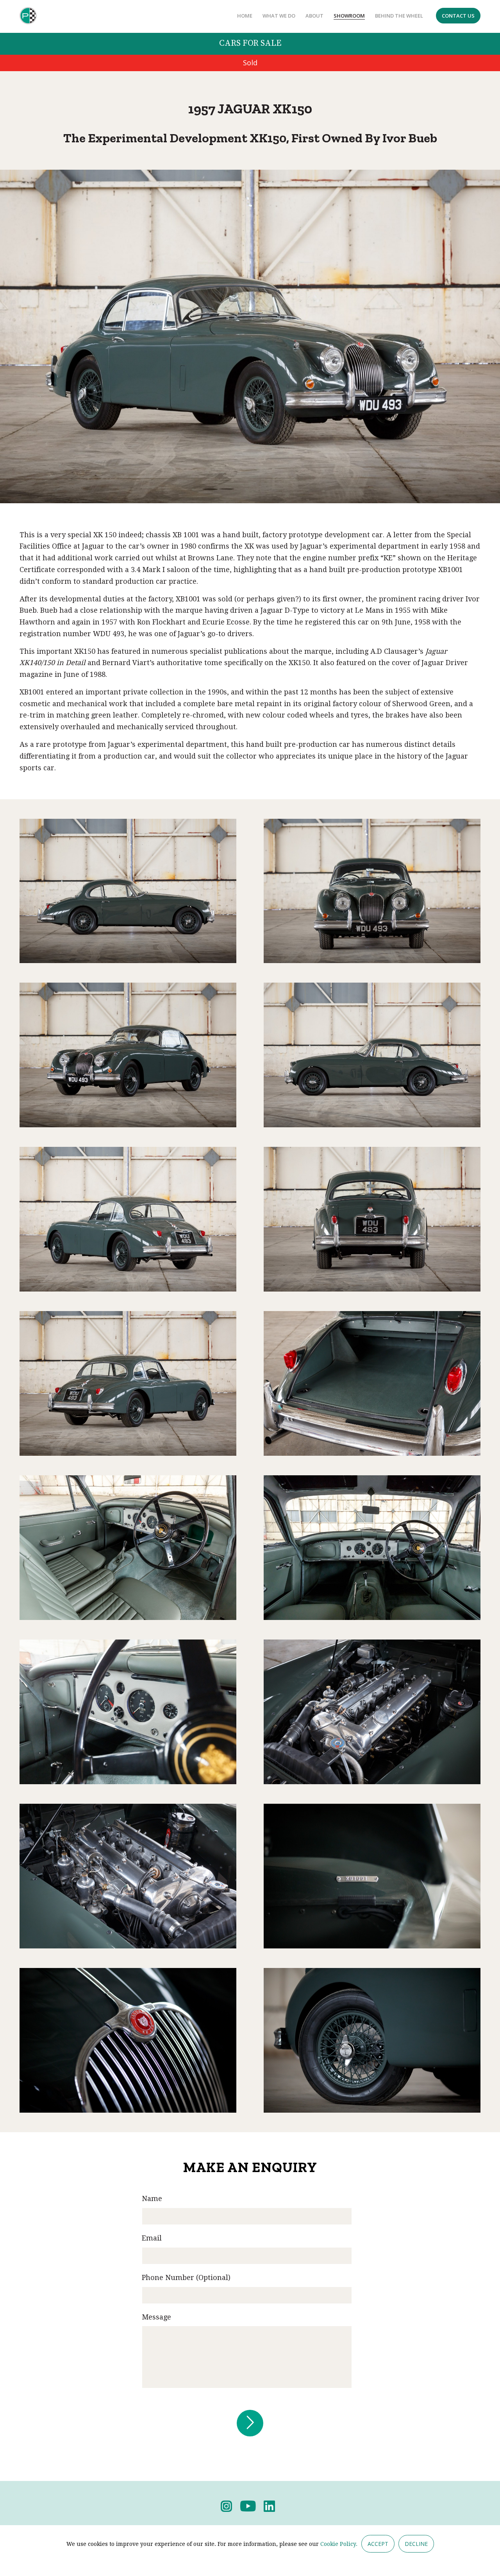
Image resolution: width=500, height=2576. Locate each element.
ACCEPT (378, 2544)
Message (156, 2317)
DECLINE (416, 2544)
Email (152, 2238)
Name (152, 2198)
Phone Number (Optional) (186, 2277)
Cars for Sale (250, 43)
